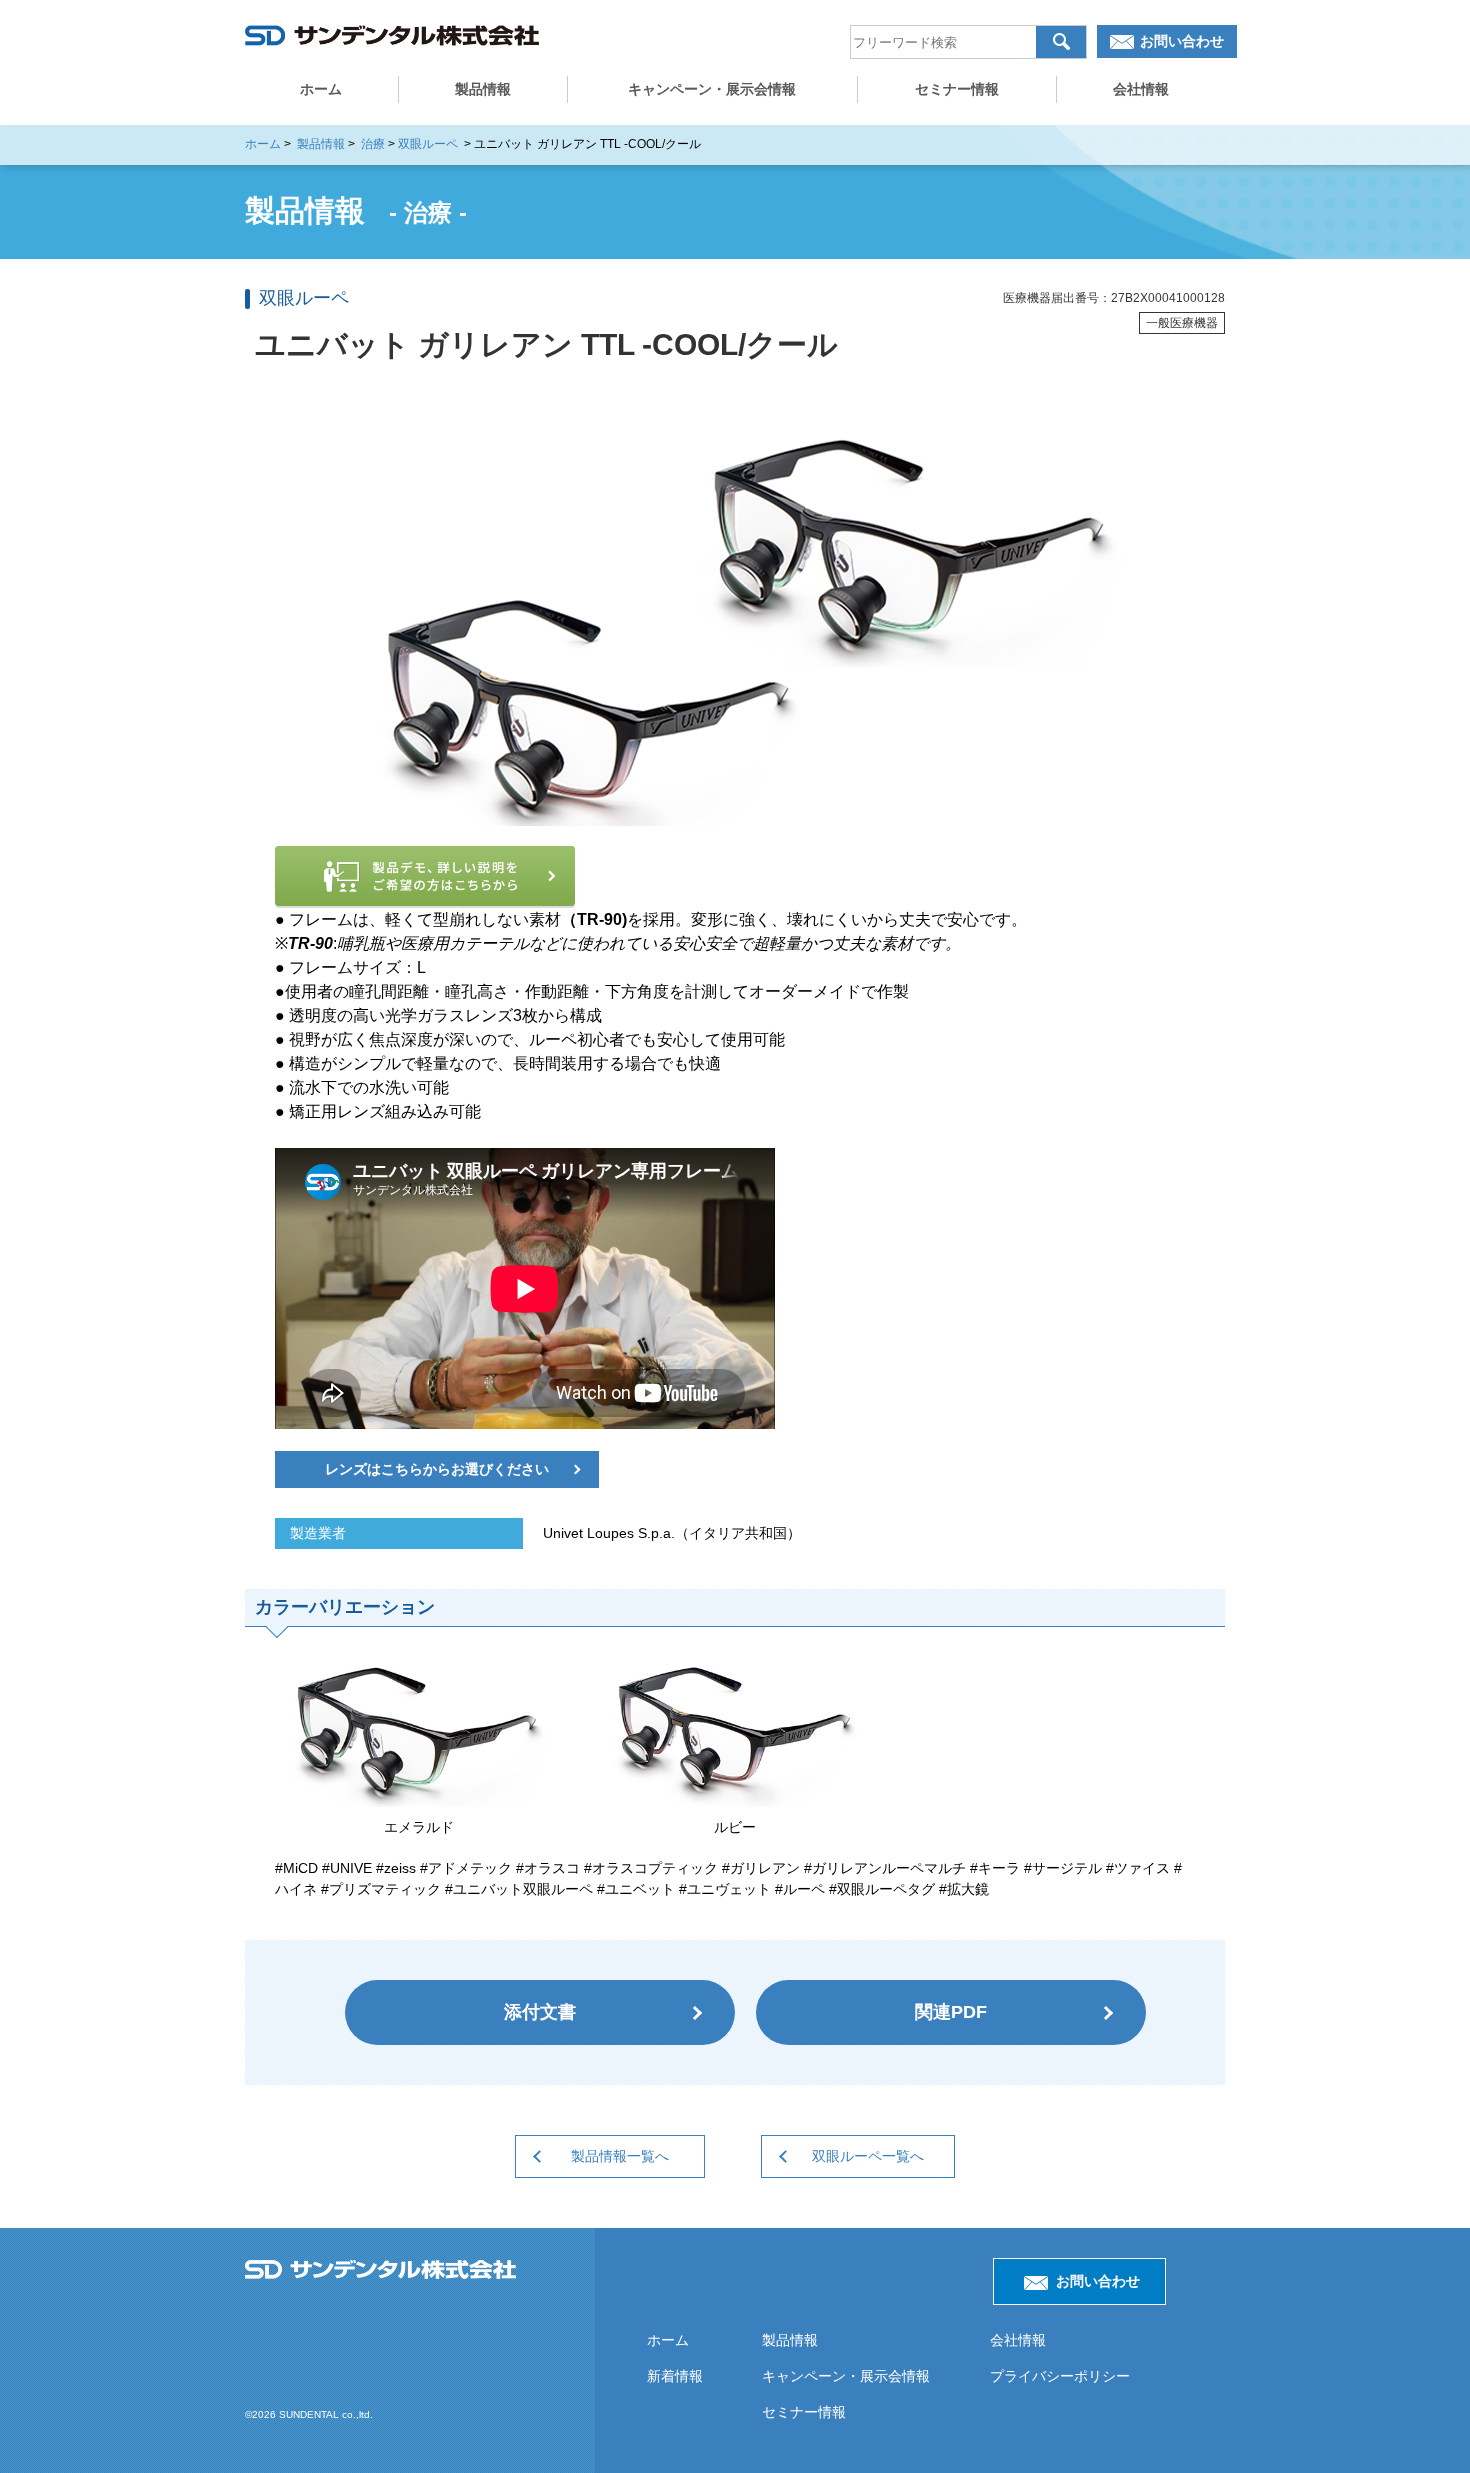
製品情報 (483, 89)
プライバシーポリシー (1060, 2376)
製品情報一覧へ (620, 2156)
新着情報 (675, 2376)
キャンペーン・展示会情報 (712, 89)
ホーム (321, 89)
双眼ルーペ (428, 144)
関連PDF (951, 2012)
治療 (373, 144)
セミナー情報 (957, 89)
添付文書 (540, 2012)
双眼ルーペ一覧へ (868, 2156)
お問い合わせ (1182, 41)
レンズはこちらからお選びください (437, 1469)
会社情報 (1141, 89)
